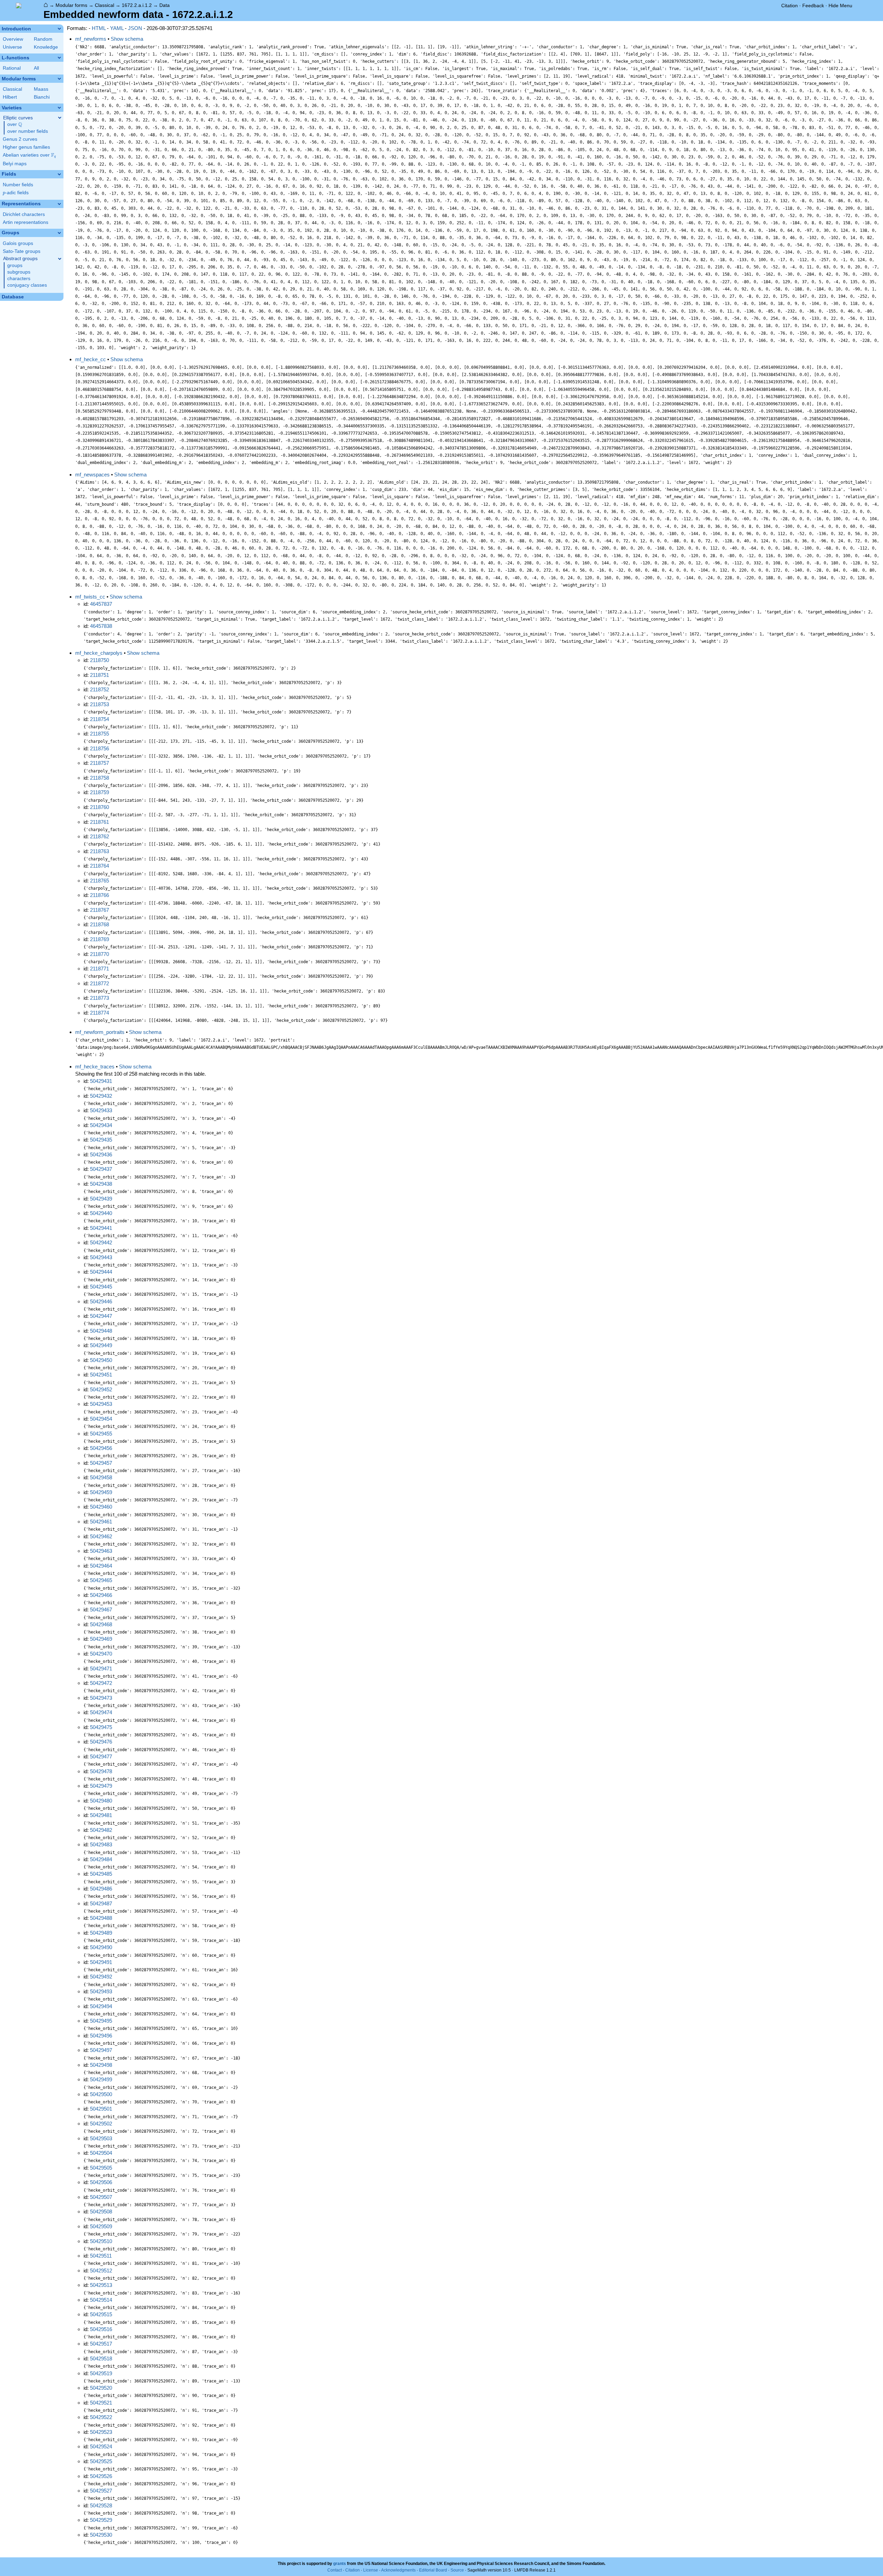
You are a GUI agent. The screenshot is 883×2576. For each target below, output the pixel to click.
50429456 (101, 1448)
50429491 (101, 1962)
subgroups (19, 272)
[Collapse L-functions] (59, 58)
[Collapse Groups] (59, 233)
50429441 (101, 1228)
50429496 (101, 2036)
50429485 (101, 1874)
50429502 (101, 2124)
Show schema (127, 39)
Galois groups (18, 243)
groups (15, 265)
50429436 (101, 1154)
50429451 (101, 1375)
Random (43, 39)
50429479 (101, 1786)
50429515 (101, 2314)
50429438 (101, 1184)
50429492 (101, 1977)
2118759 (100, 792)
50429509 (101, 2226)
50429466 (101, 1595)
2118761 (100, 822)
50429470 (101, 1654)
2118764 (100, 866)
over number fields (28, 131)
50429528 (101, 2505)
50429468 (101, 1624)
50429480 (101, 1801)
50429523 (101, 2432)
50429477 (101, 1756)
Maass (41, 89)
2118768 (100, 924)
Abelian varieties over (29, 155)
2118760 (100, 807)
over (15, 125)
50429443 (101, 1257)
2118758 (100, 778)
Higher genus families (26, 147)
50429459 (101, 1492)
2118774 (100, 1013)
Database (13, 297)
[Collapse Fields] (59, 174)
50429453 (101, 1404)
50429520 (101, 2388)
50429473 (101, 1698)
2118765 (100, 881)
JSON (135, 28)
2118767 (100, 910)
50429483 (101, 1844)
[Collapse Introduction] (59, 29)
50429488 (101, 1918)
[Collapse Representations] (59, 204)
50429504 (101, 2153)
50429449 (101, 1345)
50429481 (101, 1815)
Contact (335, 2570)
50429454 (101, 1419)
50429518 (101, 2358)
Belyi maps (15, 164)
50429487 (101, 1903)
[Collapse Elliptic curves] (60, 118)
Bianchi (42, 97)
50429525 (101, 2461)
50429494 (101, 2006)
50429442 (101, 1242)
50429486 (101, 1889)
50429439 (101, 1199)
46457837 (101, 604)
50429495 (101, 2021)
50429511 (101, 2256)
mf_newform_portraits (100, 1032)
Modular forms (71, 5)
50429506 (101, 2182)
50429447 (101, 1316)
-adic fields (16, 193)
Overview (13, 39)
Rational (12, 68)
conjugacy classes (27, 285)
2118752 (100, 689)
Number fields (18, 185)
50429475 (101, 1727)
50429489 (101, 1933)
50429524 (101, 2446)
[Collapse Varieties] (59, 108)
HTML (99, 28)
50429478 (101, 1771)
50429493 (101, 1991)
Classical (105, 5)
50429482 (101, 1830)
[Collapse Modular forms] (59, 79)
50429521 (101, 2403)
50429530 (101, 2535)
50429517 (101, 2344)
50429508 (101, 2212)
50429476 (101, 1742)
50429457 (101, 1463)
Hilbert (10, 97)
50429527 (101, 2491)
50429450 (101, 1360)
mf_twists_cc (90, 597)
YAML (117, 28)
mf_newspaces (92, 475)
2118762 (100, 836)
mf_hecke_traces (95, 1067)
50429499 (101, 2079)
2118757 (100, 763)
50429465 (101, 1580)
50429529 (101, 2520)
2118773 (100, 998)
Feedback (813, 6)
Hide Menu (840, 6)
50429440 (101, 1213)
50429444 (101, 1272)
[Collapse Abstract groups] (60, 259)
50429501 (101, 2109)
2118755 (100, 734)
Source (457, 2570)
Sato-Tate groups (22, 251)
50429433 (101, 1110)
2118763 (100, 851)
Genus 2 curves (20, 139)
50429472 (101, 1683)
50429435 (101, 1140)
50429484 (101, 1859)
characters (19, 279)
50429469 (101, 1639)
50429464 (101, 1566)
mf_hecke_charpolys (99, 653)
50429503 (101, 2138)
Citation (790, 6)
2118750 (100, 660)
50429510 (101, 2241)
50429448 (101, 1331)
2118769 (100, 939)
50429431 (101, 1081)
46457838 (101, 626)
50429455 (101, 1434)
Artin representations (26, 222)
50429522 (101, 2417)
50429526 (101, 2476)
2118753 (100, 704)
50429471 (101, 1669)
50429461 (101, 1522)
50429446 (101, 1301)
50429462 (101, 1536)
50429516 (101, 2329)
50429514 (101, 2300)
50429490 (101, 1947)
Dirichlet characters (24, 214)
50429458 (101, 1477)
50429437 (101, 1169)
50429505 (101, 2168)
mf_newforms (91, 39)
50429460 (101, 1507)
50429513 (101, 2285)
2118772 (100, 983)
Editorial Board (433, 2570)
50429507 (101, 2197)
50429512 (101, 2271)
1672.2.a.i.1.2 (137, 5)
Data (165, 5)
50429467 (101, 1610)
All (36, 68)
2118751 (100, 675)
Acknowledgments (398, 2570)
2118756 (100, 748)
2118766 (100, 895)
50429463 (101, 1551)
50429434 (101, 1125)
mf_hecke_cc (91, 359)
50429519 (101, 2373)
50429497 (101, 2050)
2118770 (100, 954)
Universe (12, 47)
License (371, 2570)
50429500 (101, 2094)
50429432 (101, 1096)
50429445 (101, 1287)
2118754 (100, 719)
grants (340, 2564)
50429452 (101, 1389)
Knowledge (46, 47)
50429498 (101, 2065)
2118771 (100, 969)
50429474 (101, 1712)
